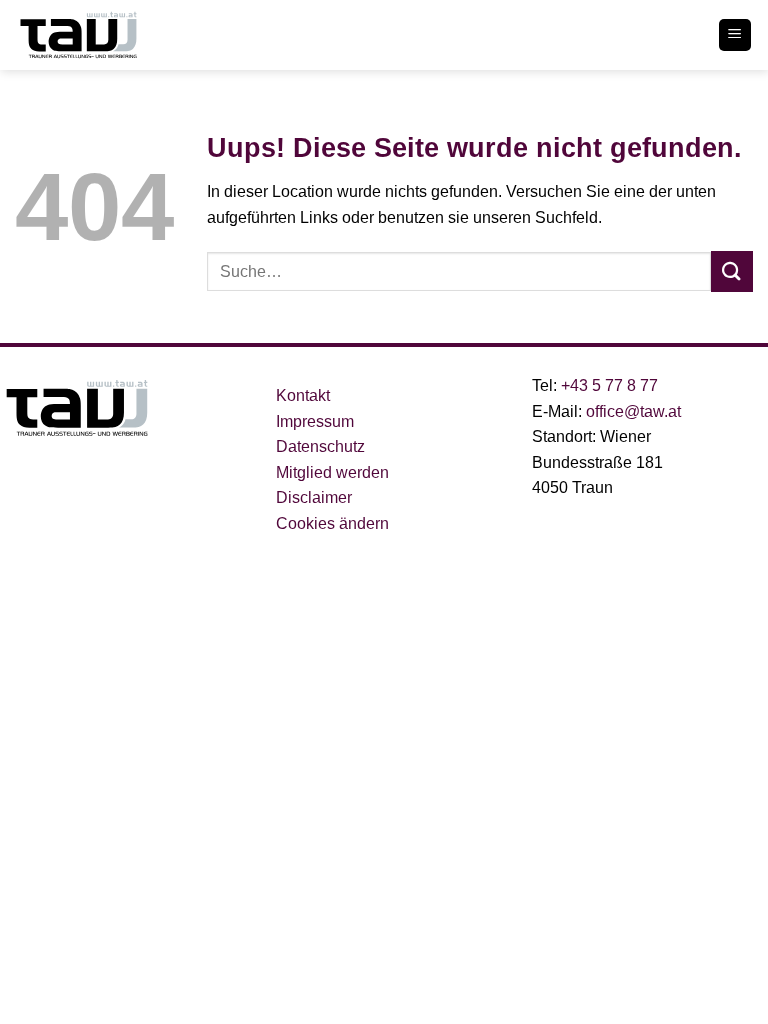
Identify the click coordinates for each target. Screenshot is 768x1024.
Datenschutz (320, 446)
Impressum (315, 421)
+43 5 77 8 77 (607, 385)
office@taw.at (633, 411)
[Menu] (735, 35)
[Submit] (732, 271)
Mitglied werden (332, 472)
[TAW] (115, 35)
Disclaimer (314, 497)
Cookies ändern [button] (332, 523)
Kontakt (303, 395)
